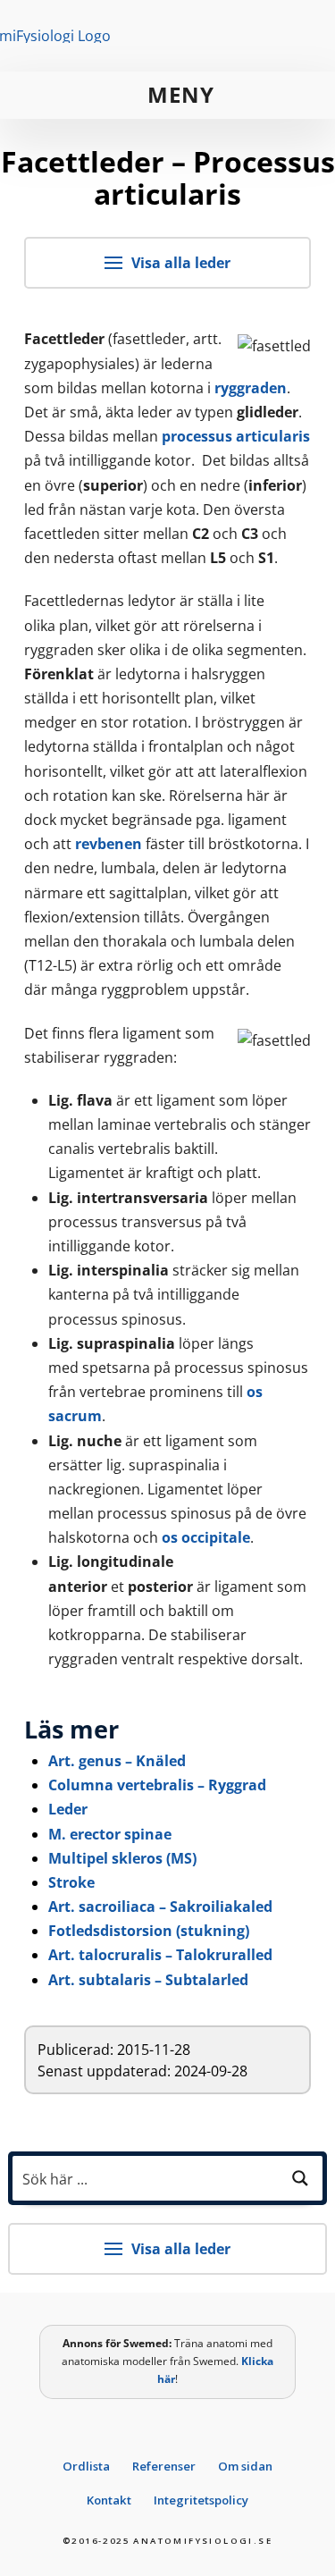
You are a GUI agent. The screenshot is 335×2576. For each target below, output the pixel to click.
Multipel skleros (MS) (122, 1858)
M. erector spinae (110, 1834)
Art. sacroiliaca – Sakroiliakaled (160, 1907)
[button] (167, 95)
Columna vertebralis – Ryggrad (157, 1785)
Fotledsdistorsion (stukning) (149, 1931)
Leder (68, 1809)
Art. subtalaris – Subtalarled (148, 1980)
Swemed (146, 2343)
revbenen (109, 844)
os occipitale (206, 1537)
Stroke (71, 1882)
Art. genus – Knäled (117, 1761)
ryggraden (251, 388)
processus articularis (236, 436)
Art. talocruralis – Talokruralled (160, 1955)
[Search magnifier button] (300, 2178)
